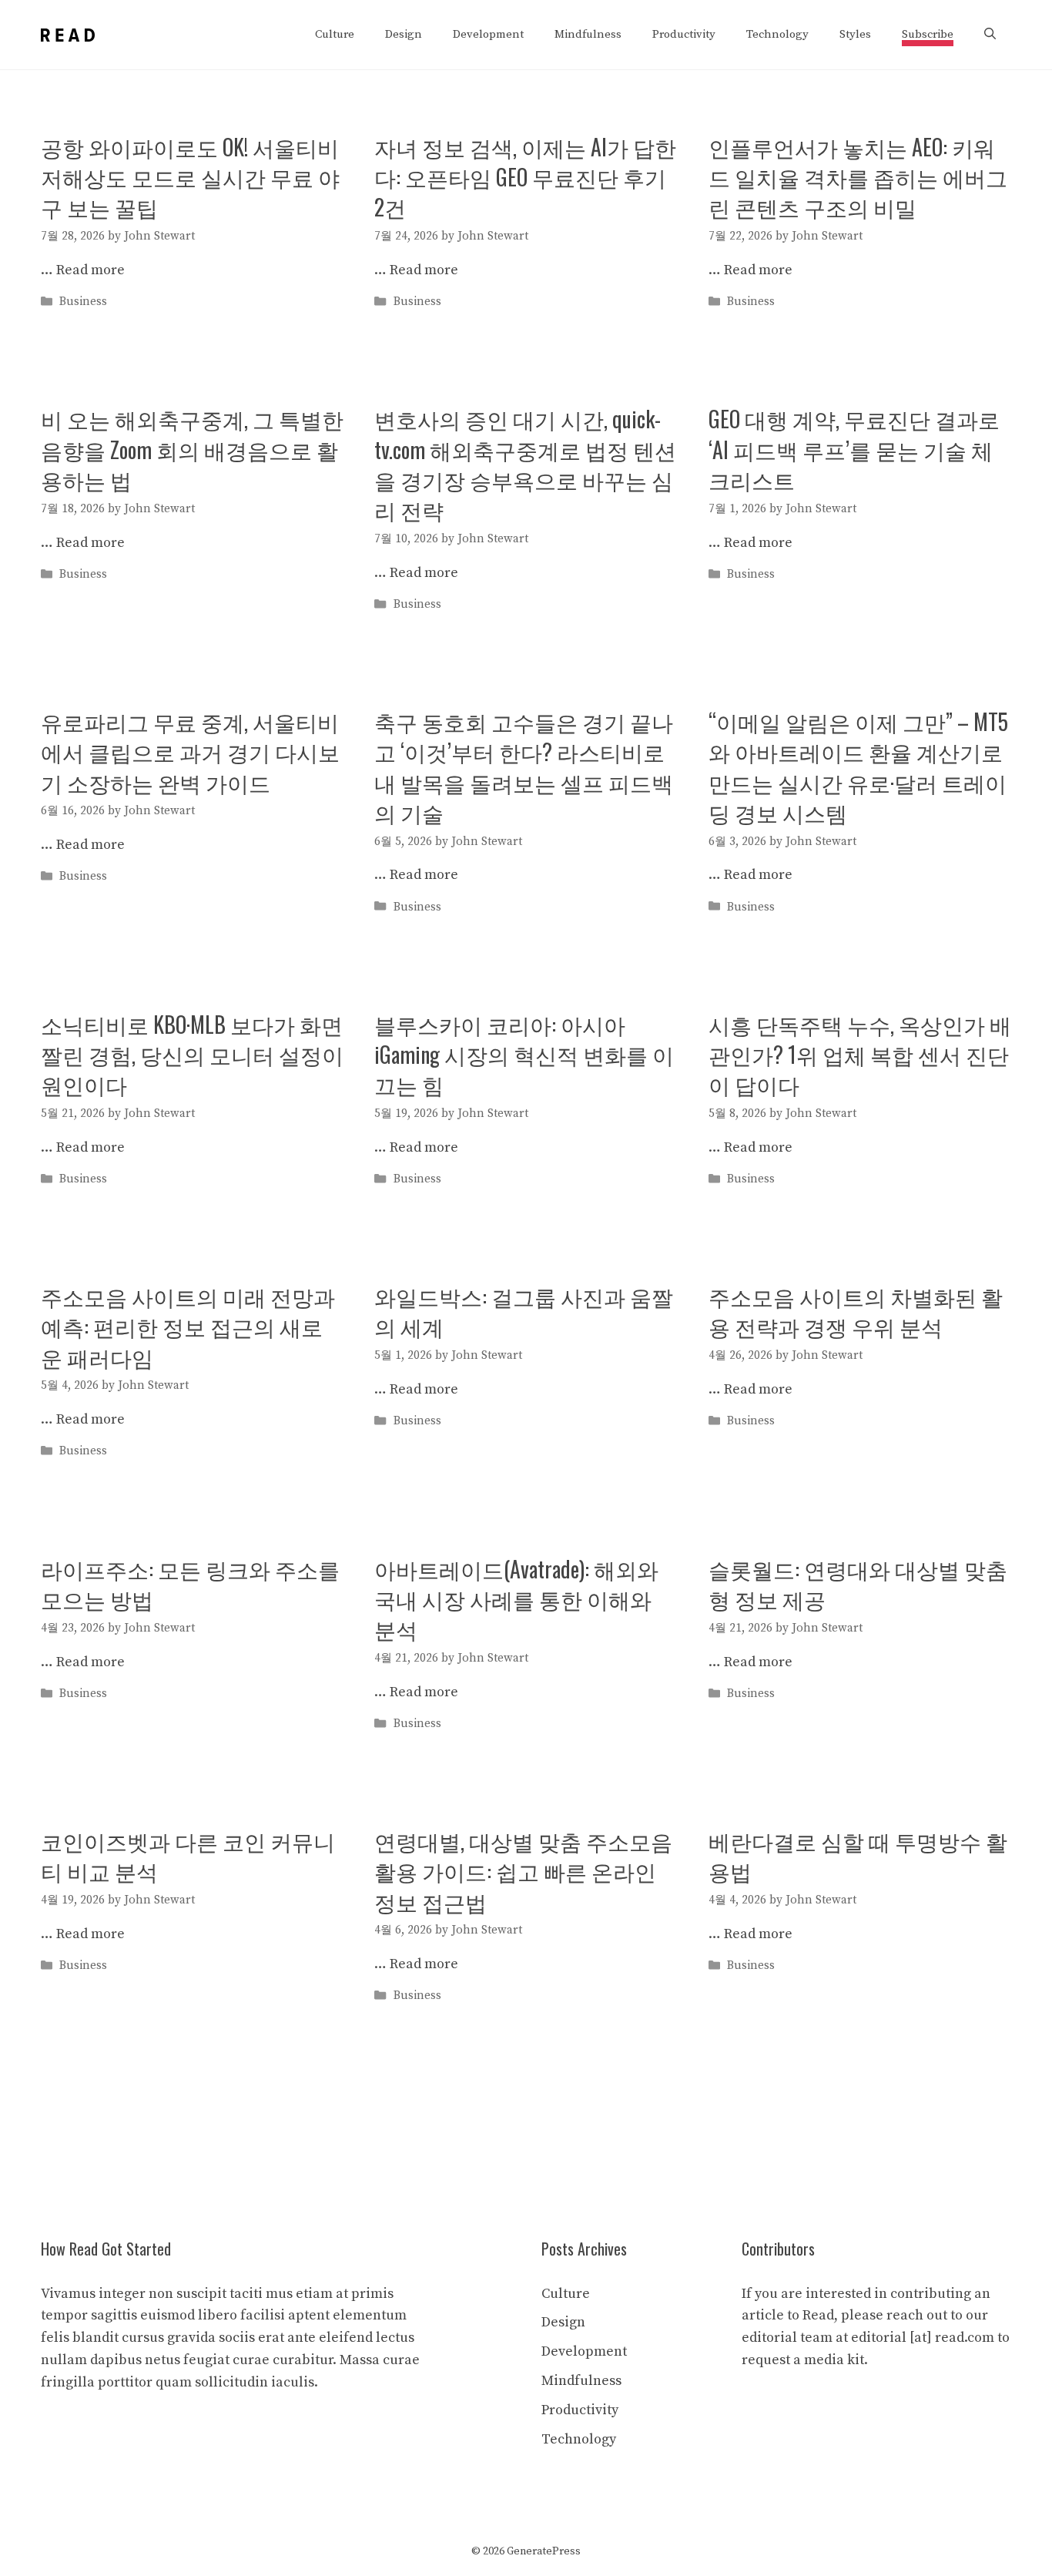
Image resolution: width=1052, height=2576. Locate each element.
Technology (777, 34)
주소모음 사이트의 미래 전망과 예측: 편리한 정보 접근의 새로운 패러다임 (188, 1326)
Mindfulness (588, 34)
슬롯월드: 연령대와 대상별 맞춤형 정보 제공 (858, 1584)
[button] (990, 35)
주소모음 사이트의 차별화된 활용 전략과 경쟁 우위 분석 (856, 1311)
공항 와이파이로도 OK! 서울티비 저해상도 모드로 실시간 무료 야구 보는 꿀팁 (190, 177)
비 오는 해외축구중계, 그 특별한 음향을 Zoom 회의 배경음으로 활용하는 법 (192, 449)
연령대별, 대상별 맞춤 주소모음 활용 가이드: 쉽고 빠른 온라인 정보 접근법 (523, 1871)
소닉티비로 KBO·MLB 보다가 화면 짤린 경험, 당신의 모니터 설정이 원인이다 (192, 1054)
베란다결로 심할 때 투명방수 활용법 (858, 1856)
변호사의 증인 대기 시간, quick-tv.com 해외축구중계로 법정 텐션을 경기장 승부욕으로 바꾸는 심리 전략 (525, 464)
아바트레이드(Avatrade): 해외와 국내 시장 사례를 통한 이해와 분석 (516, 1599)
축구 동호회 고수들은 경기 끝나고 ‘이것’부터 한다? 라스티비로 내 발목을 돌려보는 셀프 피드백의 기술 (524, 767)
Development (488, 34)
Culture (335, 34)
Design (404, 34)
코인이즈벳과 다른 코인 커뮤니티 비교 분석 (188, 1856)
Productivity (684, 34)
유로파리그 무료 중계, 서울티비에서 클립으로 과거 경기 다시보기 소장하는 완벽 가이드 (190, 751)
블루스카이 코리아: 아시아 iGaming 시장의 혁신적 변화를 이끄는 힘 (524, 1054)
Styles (855, 34)
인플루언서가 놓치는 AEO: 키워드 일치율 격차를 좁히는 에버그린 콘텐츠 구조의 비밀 (858, 177)
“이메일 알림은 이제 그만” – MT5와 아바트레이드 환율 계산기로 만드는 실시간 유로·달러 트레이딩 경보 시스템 (858, 767)
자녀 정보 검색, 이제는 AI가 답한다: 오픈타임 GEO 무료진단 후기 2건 (525, 177)
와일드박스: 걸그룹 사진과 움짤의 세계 (524, 1311)
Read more (90, 270)
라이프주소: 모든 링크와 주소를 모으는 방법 (190, 1584)
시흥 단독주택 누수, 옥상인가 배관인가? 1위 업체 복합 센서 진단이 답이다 (860, 1054)
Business (83, 302)
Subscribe (928, 34)
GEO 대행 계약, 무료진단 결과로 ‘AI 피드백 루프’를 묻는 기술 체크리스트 (854, 449)
